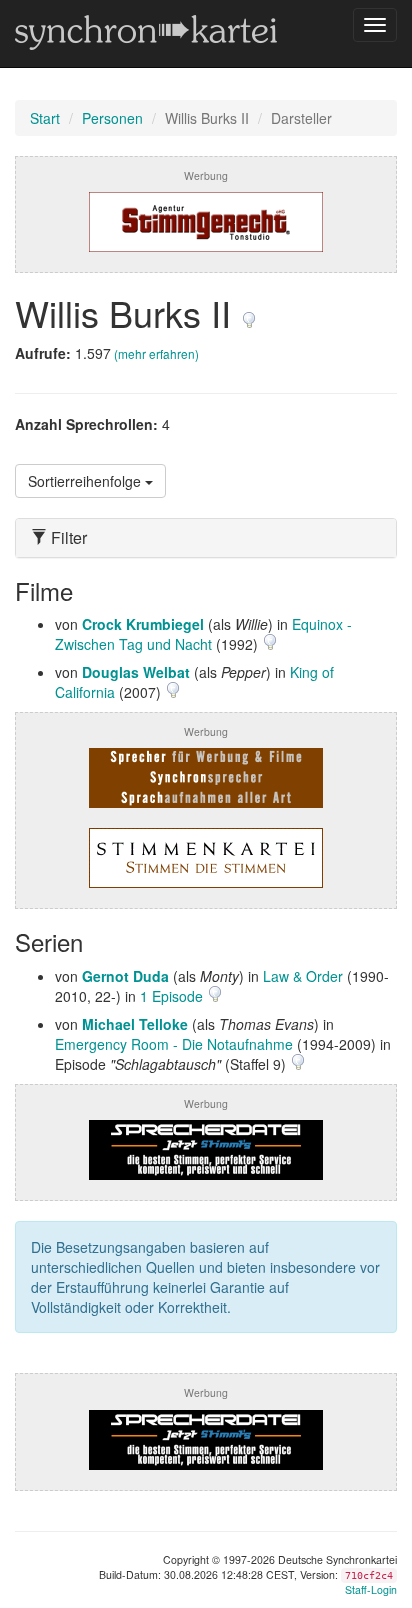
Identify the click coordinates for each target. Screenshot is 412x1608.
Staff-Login (371, 1589)
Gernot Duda (125, 976)
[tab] (206, 538)
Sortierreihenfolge (86, 481)
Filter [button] (67, 538)
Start (45, 118)
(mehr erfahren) (156, 353)
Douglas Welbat (136, 672)
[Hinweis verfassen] (249, 312)
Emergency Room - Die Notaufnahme (174, 1044)
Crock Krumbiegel (143, 624)
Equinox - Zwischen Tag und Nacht (203, 634)
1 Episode (173, 996)
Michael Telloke (135, 1024)
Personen (112, 118)
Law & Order (303, 976)
